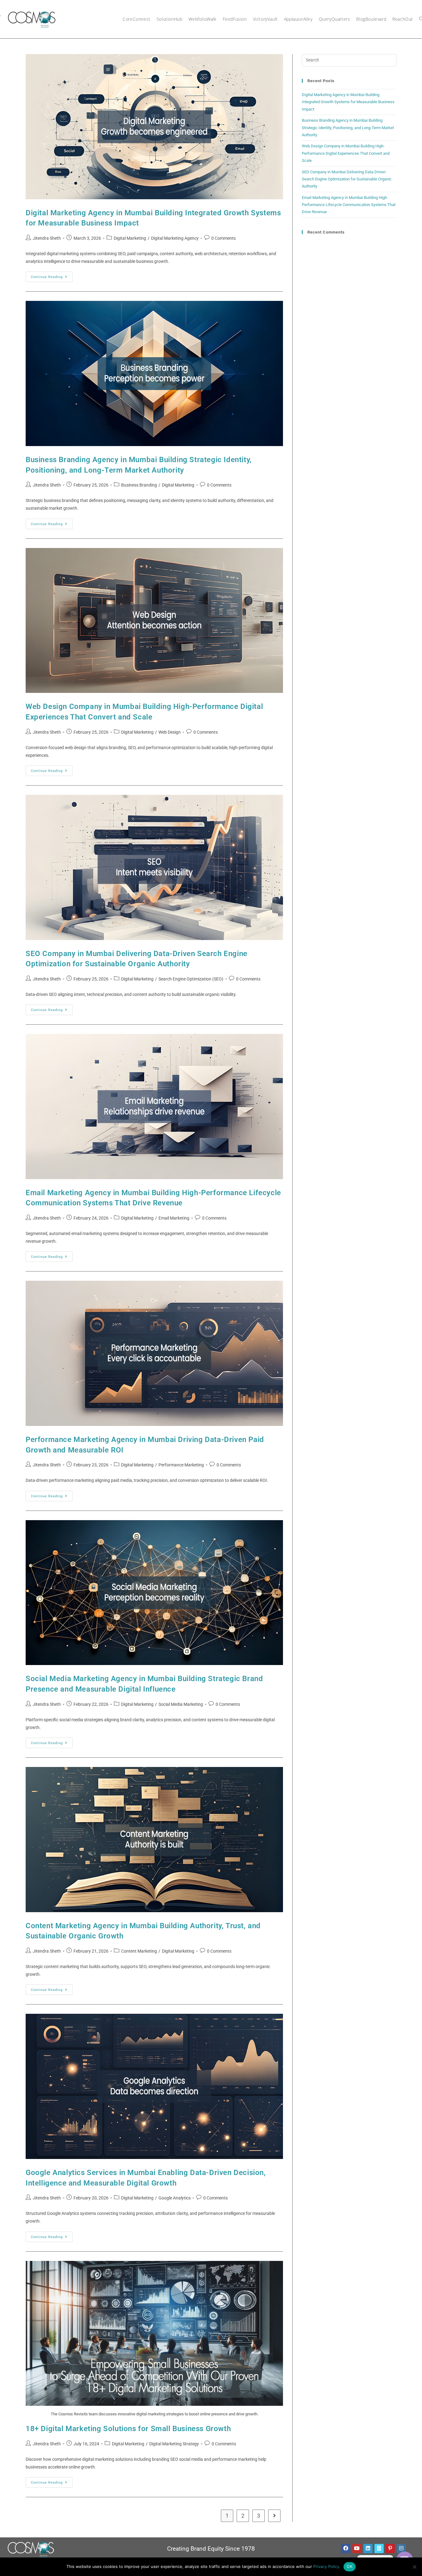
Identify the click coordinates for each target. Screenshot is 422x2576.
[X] (379, 2549)
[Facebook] (346, 2549)
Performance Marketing (181, 1465)
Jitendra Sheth (47, 238)
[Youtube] (357, 2549)
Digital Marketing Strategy (174, 2444)
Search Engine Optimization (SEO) (191, 979)
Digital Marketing (130, 238)
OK (350, 2566)
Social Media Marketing (181, 1704)
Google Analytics (175, 2198)
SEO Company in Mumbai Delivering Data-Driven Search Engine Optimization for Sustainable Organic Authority (347, 179)
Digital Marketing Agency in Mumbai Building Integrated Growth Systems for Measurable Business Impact (348, 102)
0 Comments (224, 238)
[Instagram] (401, 2549)
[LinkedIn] (368, 2549)
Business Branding (139, 485)
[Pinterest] (390, 2549)
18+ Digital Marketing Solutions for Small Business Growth (128, 2429)
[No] (414, 2567)
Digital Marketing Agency (175, 238)
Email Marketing (174, 1218)
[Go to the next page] (274, 2516)
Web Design (170, 732)
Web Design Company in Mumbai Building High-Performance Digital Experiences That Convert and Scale (346, 153)
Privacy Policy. (327, 2566)
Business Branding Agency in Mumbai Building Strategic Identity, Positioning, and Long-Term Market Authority (348, 128)
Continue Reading (52, 275)
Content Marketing (139, 1951)
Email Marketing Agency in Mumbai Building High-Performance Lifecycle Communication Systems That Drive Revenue (349, 205)
